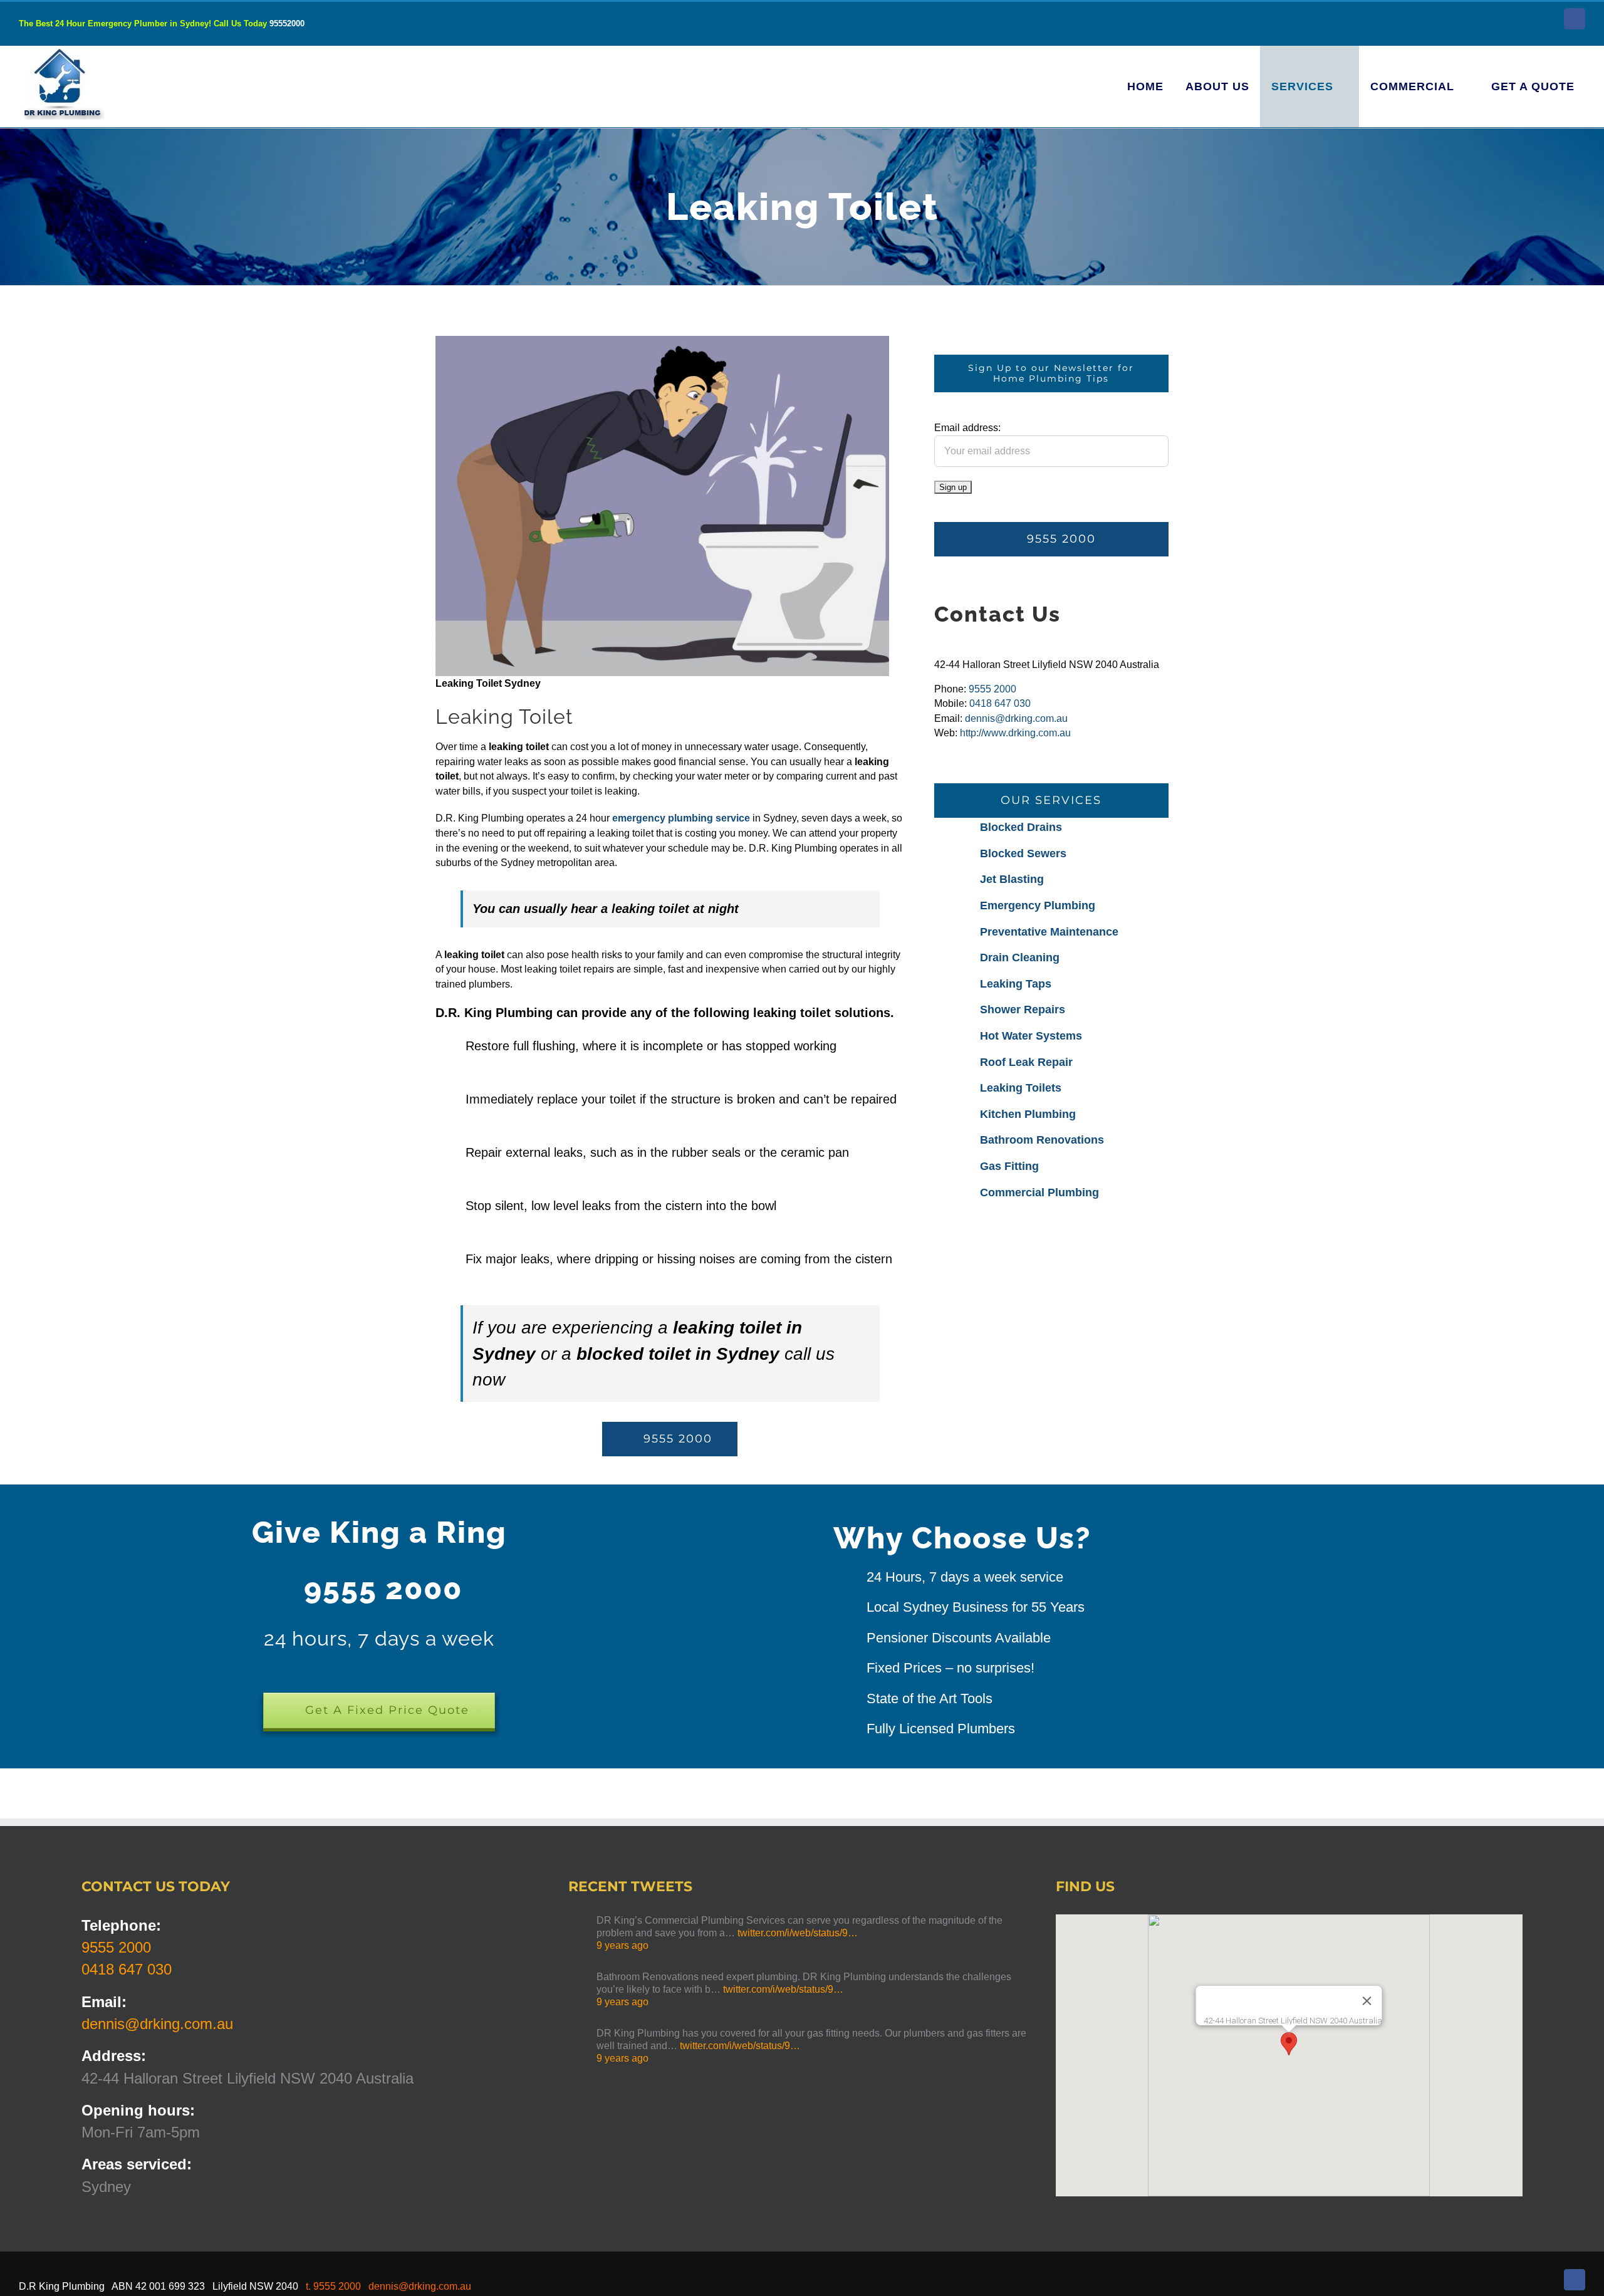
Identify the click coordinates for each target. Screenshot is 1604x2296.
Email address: (967, 428)
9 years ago (622, 1945)
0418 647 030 (1000, 703)
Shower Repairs (1023, 1010)
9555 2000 (992, 689)
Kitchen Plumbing (1028, 1114)
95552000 (287, 23)
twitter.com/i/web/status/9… (798, 1933)
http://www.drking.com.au (1015, 733)
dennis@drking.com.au (1016, 718)
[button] (1289, 2044)
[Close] (1367, 2001)
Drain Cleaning (1020, 958)
